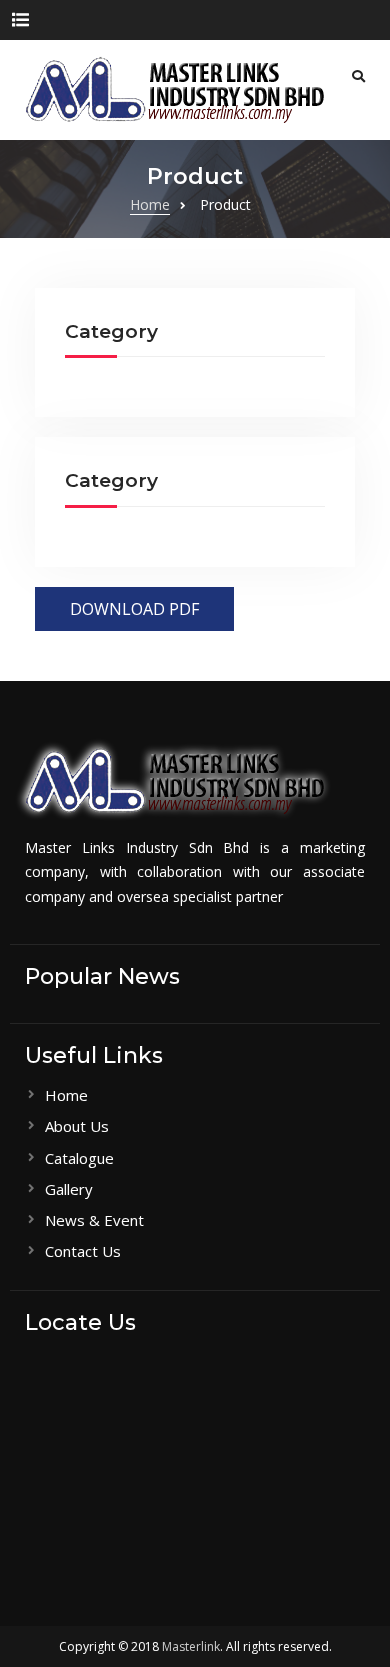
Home (66, 1095)
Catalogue (79, 1158)
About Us (77, 1126)
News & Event (94, 1220)
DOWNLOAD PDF (134, 609)
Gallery (69, 1189)
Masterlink (191, 1646)
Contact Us (83, 1251)
